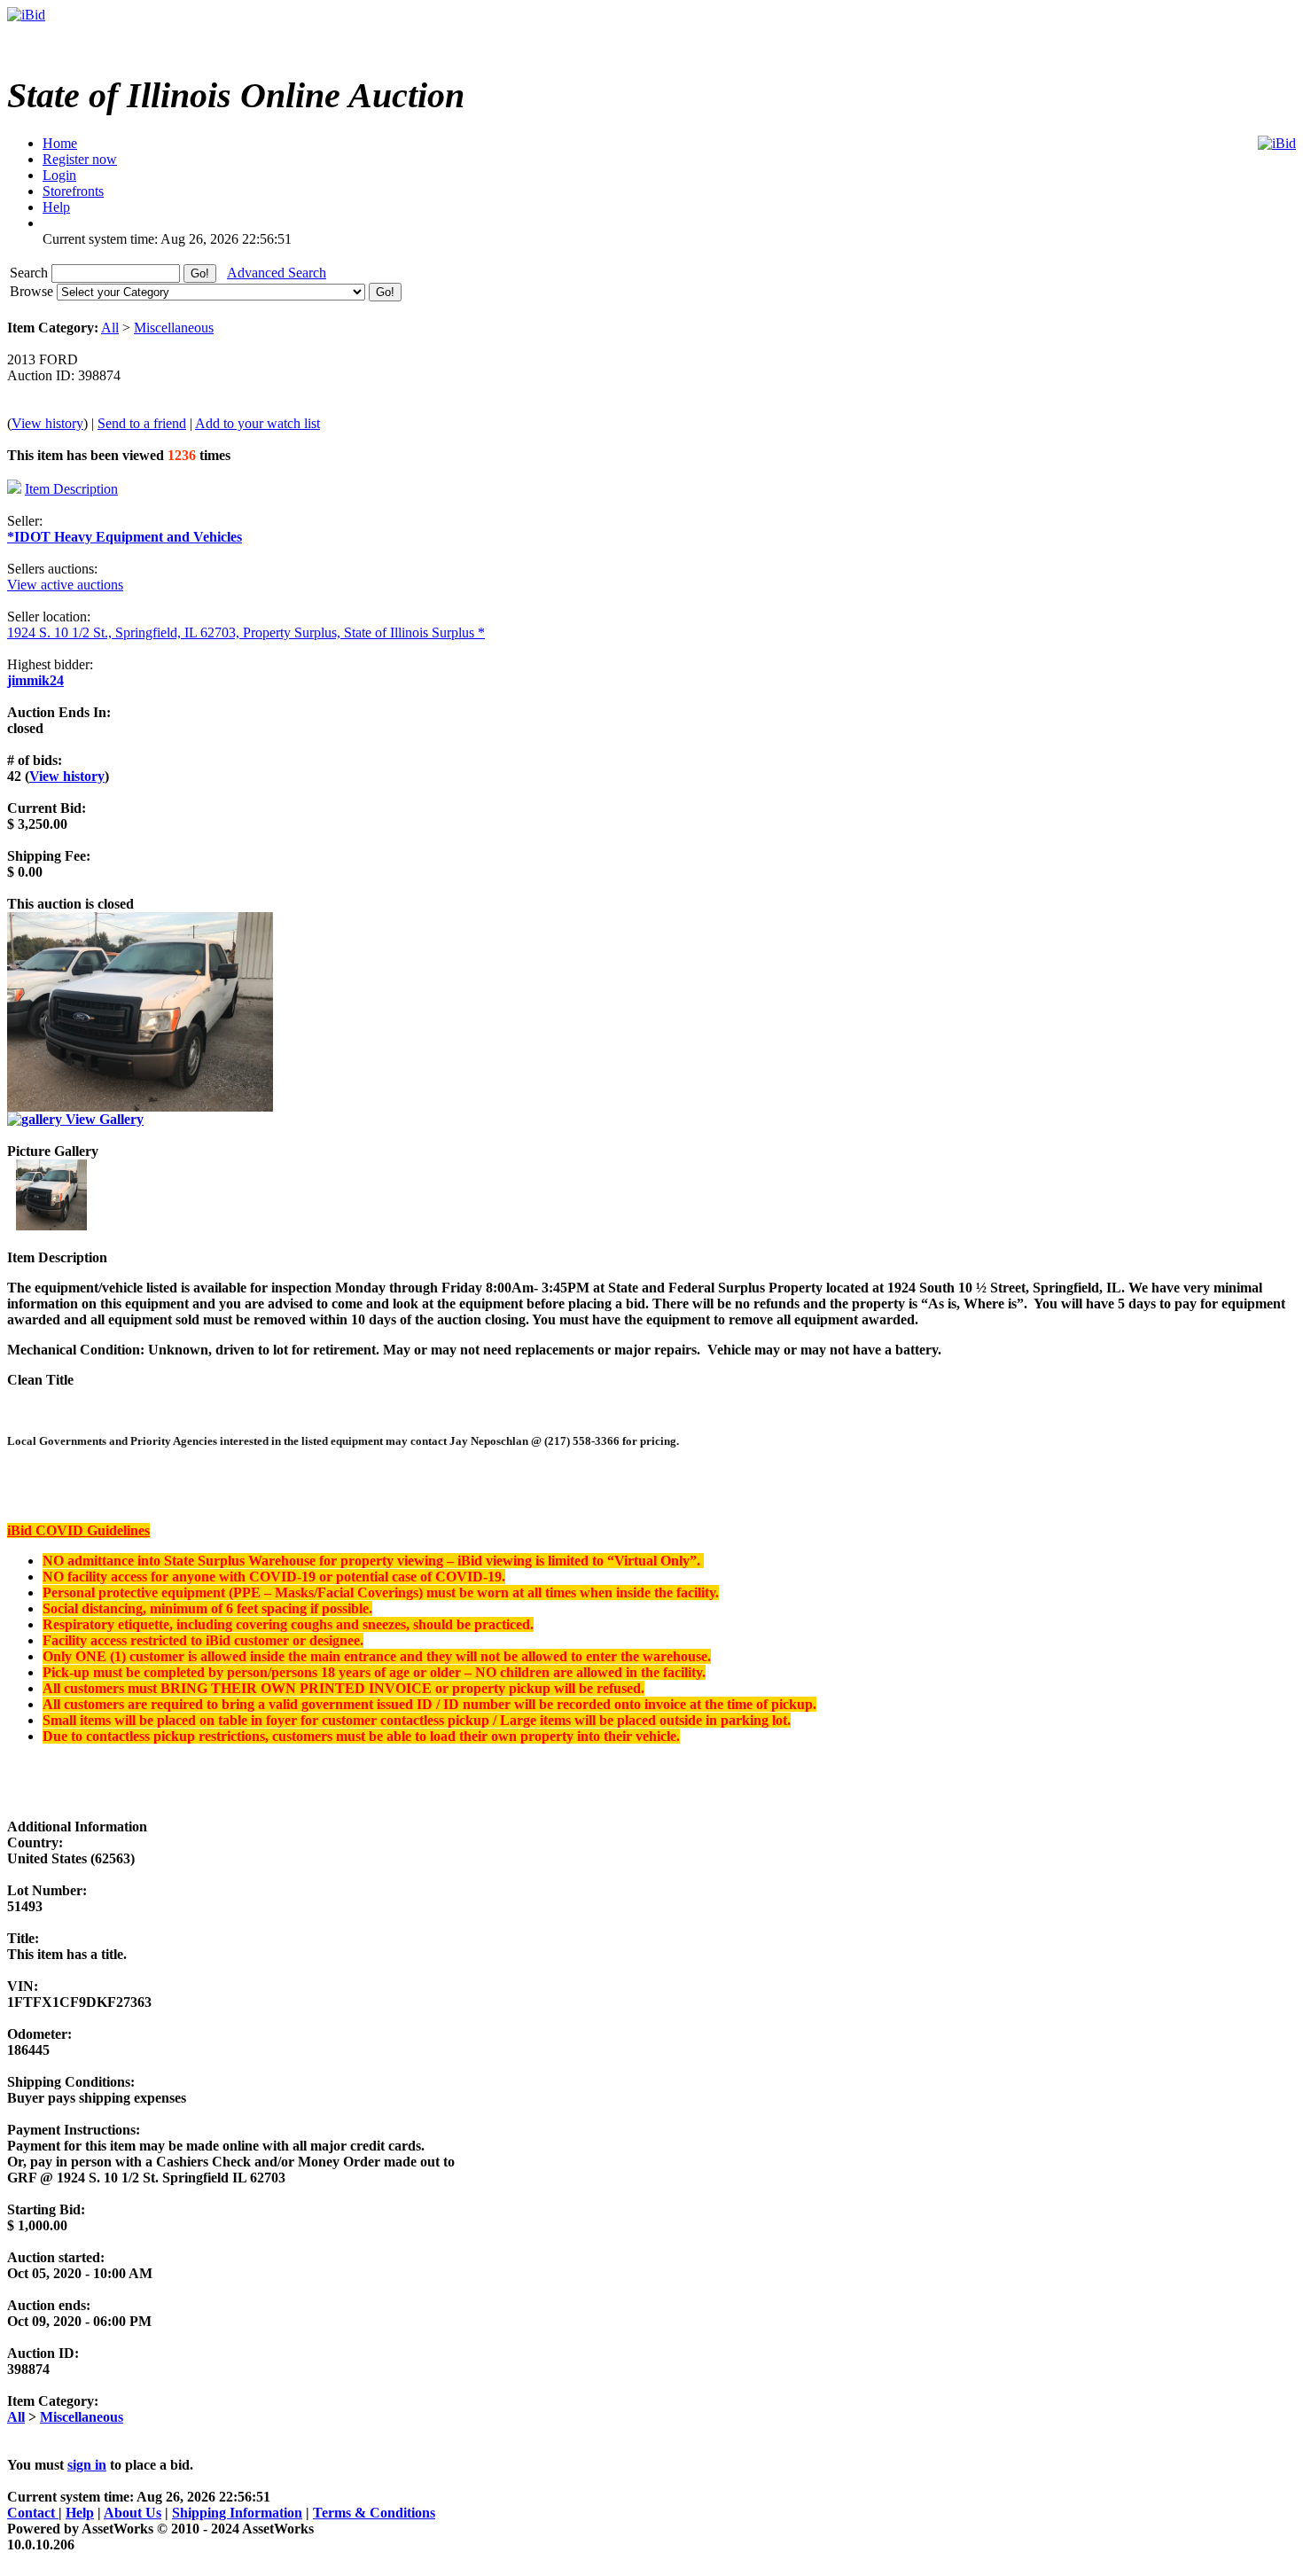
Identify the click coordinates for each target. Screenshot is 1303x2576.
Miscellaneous (174, 328)
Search (31, 273)
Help (80, 2513)
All (110, 328)
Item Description (71, 489)
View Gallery (103, 1119)
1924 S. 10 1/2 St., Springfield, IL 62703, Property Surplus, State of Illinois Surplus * (246, 632)
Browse (33, 291)
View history (47, 423)
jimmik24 (35, 680)
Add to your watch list (257, 423)
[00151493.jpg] (51, 1226)
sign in (87, 2465)
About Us (133, 2513)
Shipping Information (237, 2513)
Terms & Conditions (374, 2513)
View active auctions (65, 585)
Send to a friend (142, 423)
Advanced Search (277, 273)
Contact (33, 2513)
